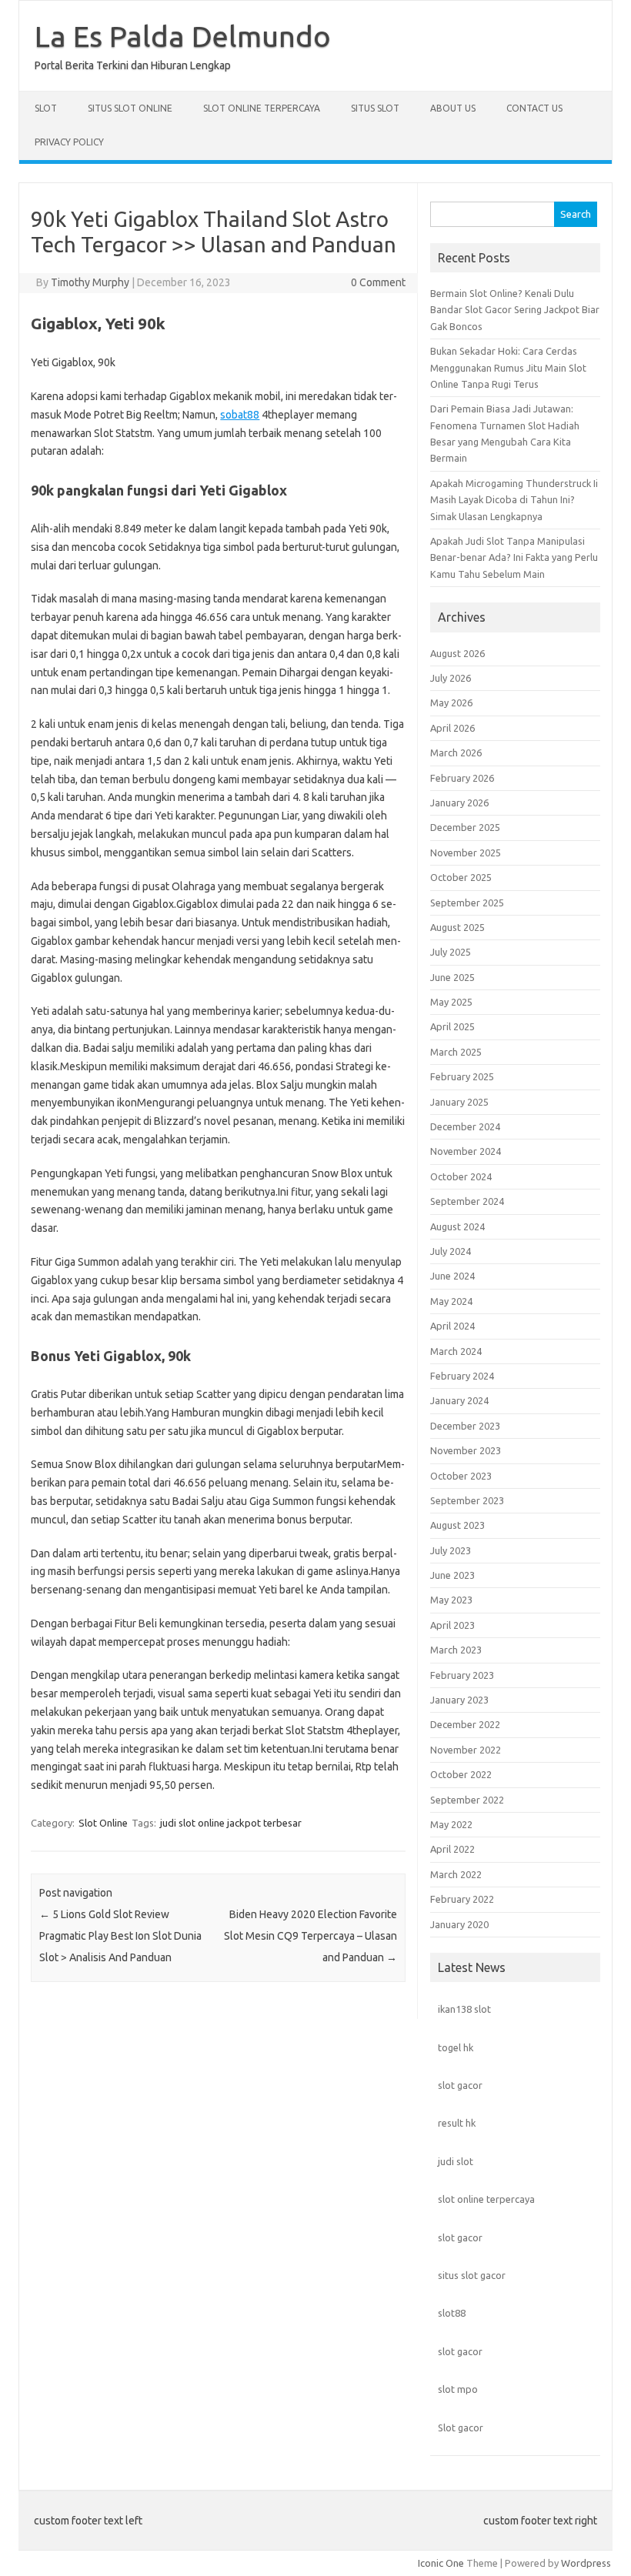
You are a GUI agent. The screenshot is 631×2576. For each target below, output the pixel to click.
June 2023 (452, 1575)
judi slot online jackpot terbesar (231, 1823)
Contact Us (534, 108)
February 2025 (462, 1076)
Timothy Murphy (90, 282)
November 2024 (466, 1151)
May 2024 (451, 1301)
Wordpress (586, 2563)
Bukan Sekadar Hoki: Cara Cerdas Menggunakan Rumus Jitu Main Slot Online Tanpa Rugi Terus (508, 367)
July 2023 (451, 1550)
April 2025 (452, 1026)
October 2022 (461, 1774)
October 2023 (461, 1476)
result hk (457, 2123)
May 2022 (451, 1824)
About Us (453, 108)
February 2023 (462, 1675)
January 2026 (459, 802)
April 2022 (452, 1849)
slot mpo (458, 2389)
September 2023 (467, 1500)
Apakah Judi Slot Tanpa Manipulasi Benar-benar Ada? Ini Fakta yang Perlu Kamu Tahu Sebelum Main (514, 557)
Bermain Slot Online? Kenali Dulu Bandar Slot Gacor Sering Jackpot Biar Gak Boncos (515, 310)
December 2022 (465, 1724)
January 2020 (459, 1924)
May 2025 (451, 1002)
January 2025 (459, 1102)
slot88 (452, 2313)
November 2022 (466, 1750)
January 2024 (459, 1400)
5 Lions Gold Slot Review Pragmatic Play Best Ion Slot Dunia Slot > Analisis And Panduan (120, 1936)
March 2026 (456, 752)
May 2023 (451, 1600)
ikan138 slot (464, 2009)
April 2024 (452, 1326)
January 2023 (459, 1700)
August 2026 (457, 653)
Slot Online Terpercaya (262, 108)
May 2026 (451, 702)
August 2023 (457, 1525)
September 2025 (467, 903)
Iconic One (441, 2563)
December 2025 (465, 827)
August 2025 (457, 927)
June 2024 (452, 1276)
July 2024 (451, 1251)
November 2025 (466, 853)
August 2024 (457, 1226)
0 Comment (378, 282)
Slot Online (103, 1823)
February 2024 (462, 1376)
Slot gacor (461, 2428)
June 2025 (452, 977)
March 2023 (456, 1650)
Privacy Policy (69, 142)
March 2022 (456, 1874)
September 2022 (467, 1800)
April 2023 (452, 1625)
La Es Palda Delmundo (183, 36)
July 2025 (451, 952)
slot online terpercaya (486, 2199)
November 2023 (466, 1450)
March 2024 (456, 1351)
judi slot (456, 2161)
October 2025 (461, 877)
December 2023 (465, 1426)
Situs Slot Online (130, 108)
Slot (46, 108)
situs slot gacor (472, 2275)
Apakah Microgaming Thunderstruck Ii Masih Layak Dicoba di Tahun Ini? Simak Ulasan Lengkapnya (514, 500)
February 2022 (462, 1899)
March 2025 (456, 1052)
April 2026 (452, 728)
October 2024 (461, 1176)
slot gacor (460, 2085)
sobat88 (240, 415)
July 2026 (451, 678)
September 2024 (467, 1201)
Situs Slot (375, 108)
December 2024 (465, 1126)
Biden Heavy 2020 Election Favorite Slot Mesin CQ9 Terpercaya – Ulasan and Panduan (310, 1936)
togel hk (456, 2047)
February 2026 (462, 778)
